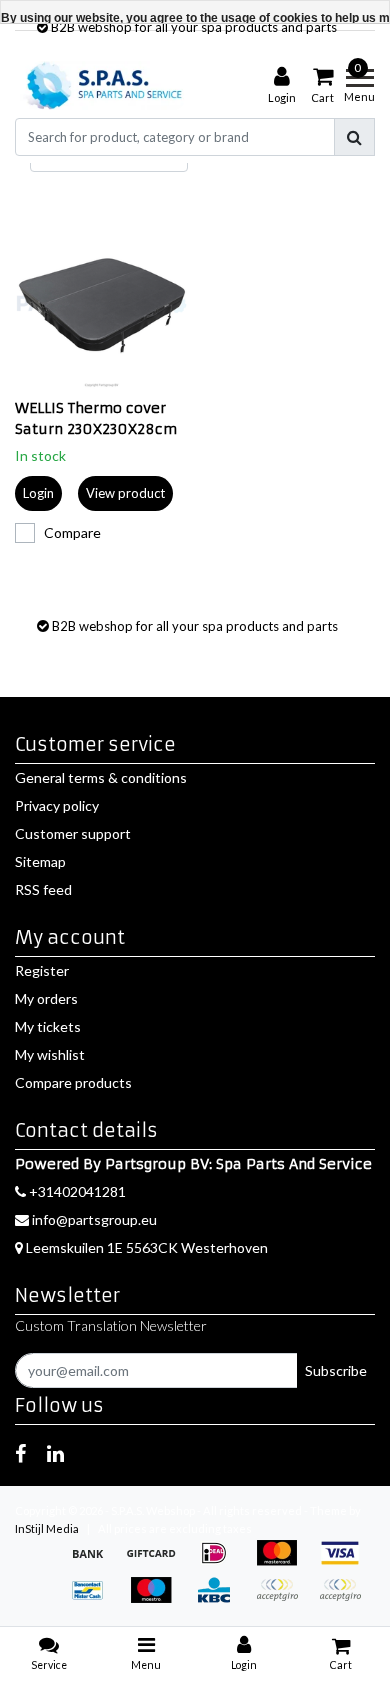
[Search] (354, 137)
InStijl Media (47, 1528)
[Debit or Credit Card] (345, 1599)
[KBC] (220, 1599)
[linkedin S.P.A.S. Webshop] (55, 1453)
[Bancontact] (94, 1599)
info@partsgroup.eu (94, 1219)
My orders (46, 998)
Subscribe (336, 1370)
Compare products (73, 1082)
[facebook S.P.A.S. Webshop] (20, 1453)
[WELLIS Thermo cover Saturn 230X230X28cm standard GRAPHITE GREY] (101, 304)
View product (125, 493)
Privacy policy (57, 805)
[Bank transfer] (94, 1562)
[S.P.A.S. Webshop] (101, 85)
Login (38, 493)
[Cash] (157, 1562)
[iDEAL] (220, 1562)
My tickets (48, 1026)
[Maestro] (157, 1599)
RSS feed (43, 889)
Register (42, 970)
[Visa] (345, 1562)
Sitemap (40, 861)
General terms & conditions (101, 777)
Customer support (73, 833)
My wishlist (50, 1054)
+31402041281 (76, 1191)
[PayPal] (283, 1599)
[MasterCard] (283, 1562)
